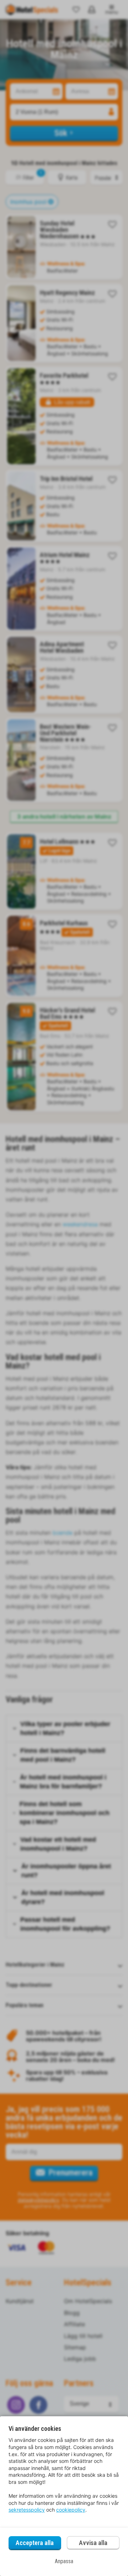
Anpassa (64, 2561)
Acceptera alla (35, 2543)
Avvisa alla (93, 2543)
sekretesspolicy (27, 2510)
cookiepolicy (71, 2510)
